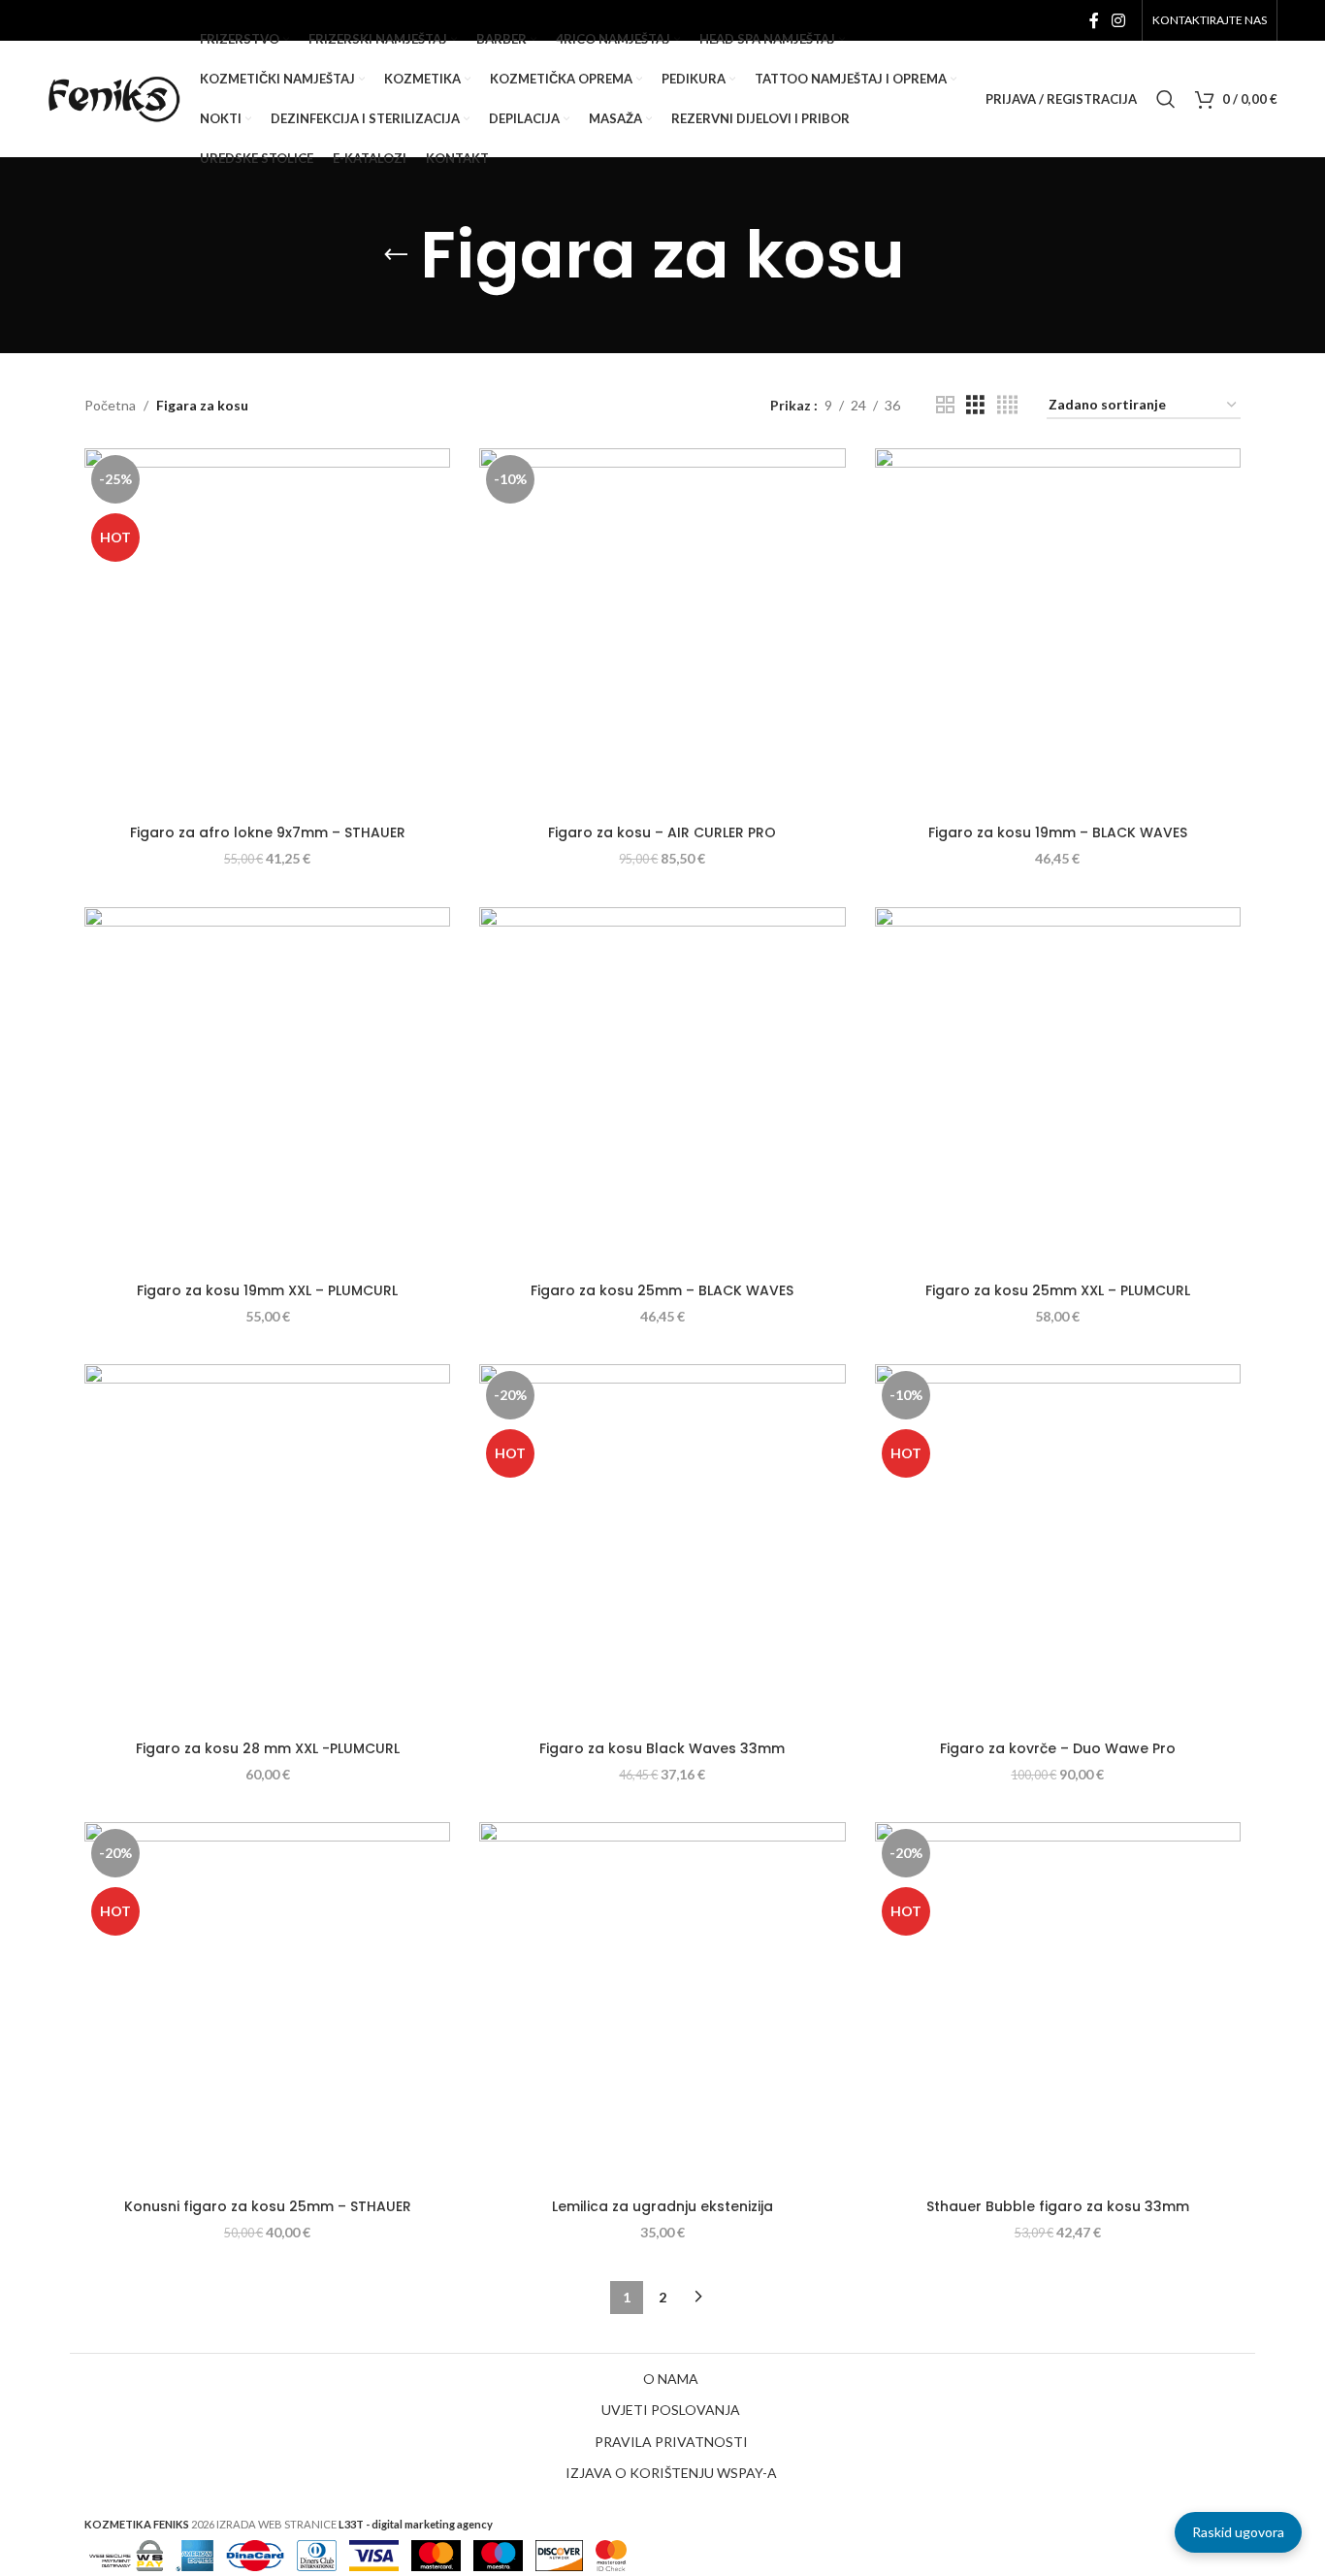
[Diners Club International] (317, 2553)
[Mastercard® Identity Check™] (611, 2553)
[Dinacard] (255, 2553)
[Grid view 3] (975, 405)
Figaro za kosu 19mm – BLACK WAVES (1058, 832)
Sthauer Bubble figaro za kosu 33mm (1058, 2206)
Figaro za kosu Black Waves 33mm (662, 1748)
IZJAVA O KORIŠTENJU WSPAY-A (671, 2473)
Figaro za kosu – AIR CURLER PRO (662, 832)
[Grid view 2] (945, 405)
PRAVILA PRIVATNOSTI (671, 2442)
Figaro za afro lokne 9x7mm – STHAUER (268, 832)
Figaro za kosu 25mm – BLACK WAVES (662, 1290)
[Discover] (559, 2553)
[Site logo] (114, 98)
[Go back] (396, 255)
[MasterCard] (436, 2553)
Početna (110, 405)
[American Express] (195, 2553)
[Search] (1166, 99)
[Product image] (662, 631)
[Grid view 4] (1007, 405)
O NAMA (671, 2379)
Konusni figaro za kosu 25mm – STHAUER (268, 2206)
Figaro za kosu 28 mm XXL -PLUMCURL (268, 1748)
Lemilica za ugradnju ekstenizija (662, 2206)
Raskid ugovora (1238, 2532)
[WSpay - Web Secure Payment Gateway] (126, 2553)
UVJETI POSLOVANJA (671, 2410)
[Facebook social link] (1094, 20)
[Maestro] (498, 2553)
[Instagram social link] (1119, 20)
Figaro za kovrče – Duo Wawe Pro (1058, 1748)
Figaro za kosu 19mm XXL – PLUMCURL (267, 1290)
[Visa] (374, 2553)
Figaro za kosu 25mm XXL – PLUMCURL (1058, 1290)
